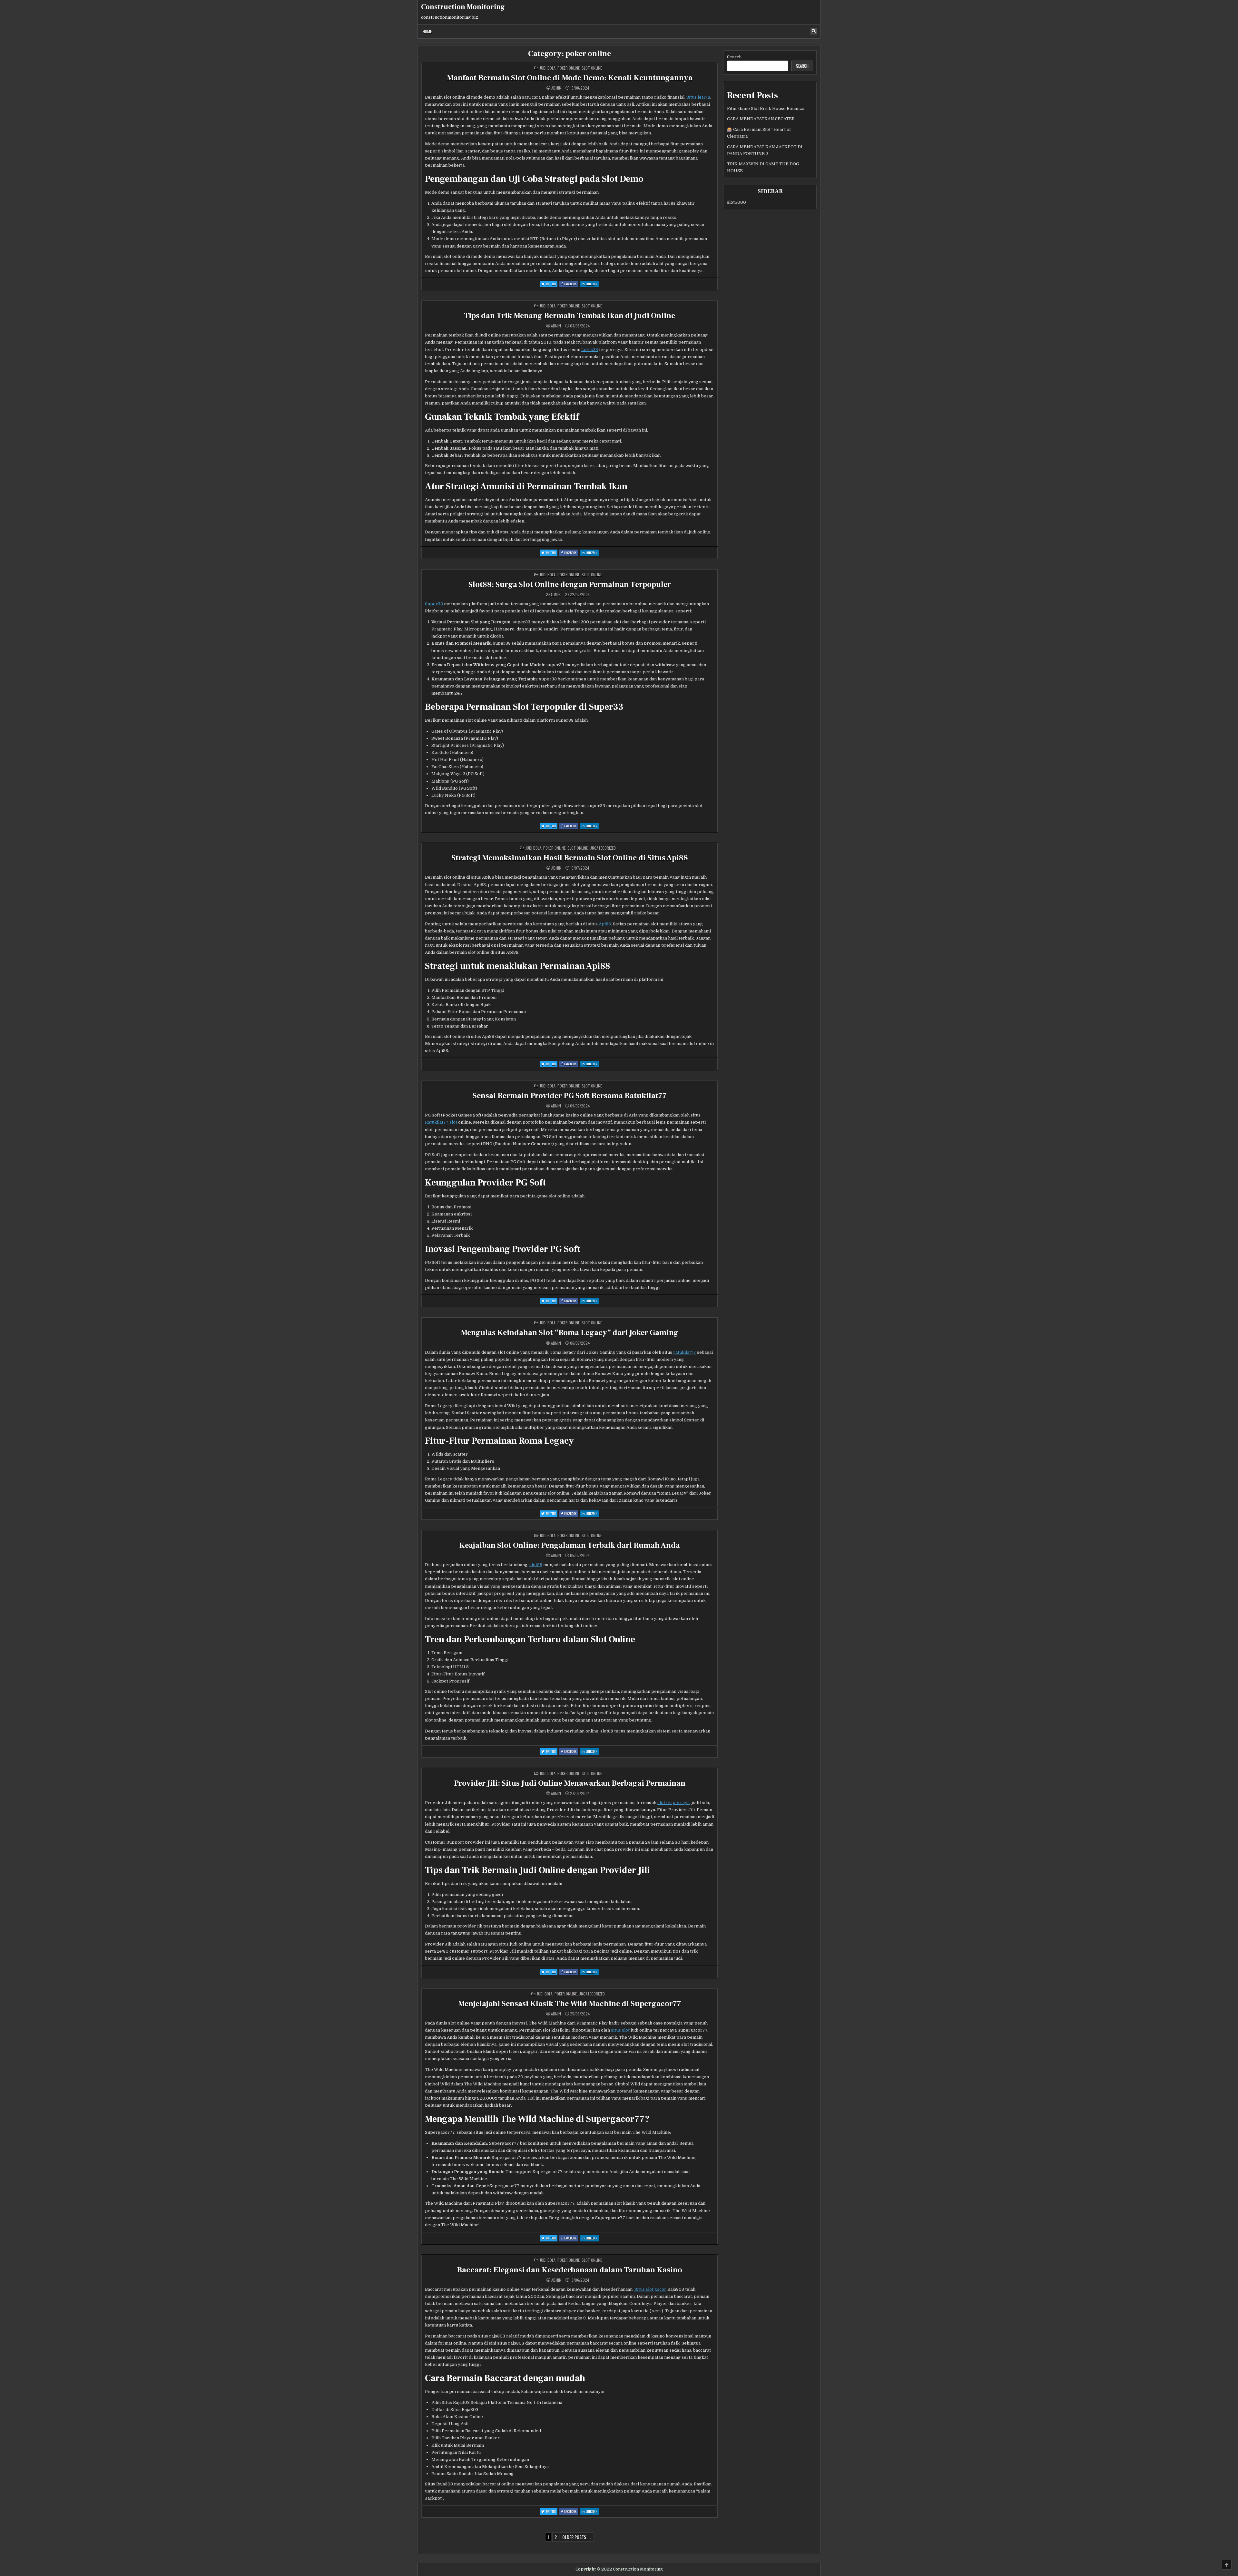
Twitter (552, 284)
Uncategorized (603, 848)
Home (427, 31)
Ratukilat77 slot (441, 1122)
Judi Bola (548, 68)
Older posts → (577, 2537)
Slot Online (592, 68)
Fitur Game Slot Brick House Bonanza (766, 108)
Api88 (605, 924)
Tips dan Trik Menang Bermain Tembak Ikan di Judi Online (570, 316)
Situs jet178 (698, 97)
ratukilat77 (685, 1352)
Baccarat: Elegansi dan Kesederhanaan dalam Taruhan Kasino (570, 2270)
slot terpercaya (673, 1803)
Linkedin (592, 284)
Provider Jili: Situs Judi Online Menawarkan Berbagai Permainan (570, 1783)
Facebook (571, 284)
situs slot (620, 2030)
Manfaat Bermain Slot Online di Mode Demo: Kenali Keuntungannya (570, 78)
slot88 (536, 1565)
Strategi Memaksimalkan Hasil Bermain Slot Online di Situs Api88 (570, 858)
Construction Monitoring (463, 7)
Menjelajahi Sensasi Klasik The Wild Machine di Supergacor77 (570, 2004)
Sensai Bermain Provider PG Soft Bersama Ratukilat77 (570, 1096)
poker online (569, 68)
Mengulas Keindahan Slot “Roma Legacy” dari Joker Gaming (570, 1333)
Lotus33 (590, 350)
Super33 (434, 604)
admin (556, 88)
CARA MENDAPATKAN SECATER (761, 119)
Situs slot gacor (650, 2289)
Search (734, 57)
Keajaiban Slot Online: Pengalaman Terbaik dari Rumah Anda (570, 1545)
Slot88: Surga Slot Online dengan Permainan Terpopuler (570, 585)
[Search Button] (814, 31)
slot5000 (737, 202)
